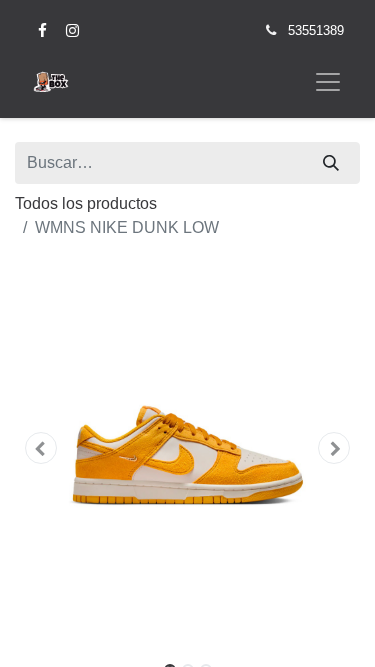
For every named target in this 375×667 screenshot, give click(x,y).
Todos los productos (86, 203)
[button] (41, 448)
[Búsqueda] (331, 163)
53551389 (316, 30)
